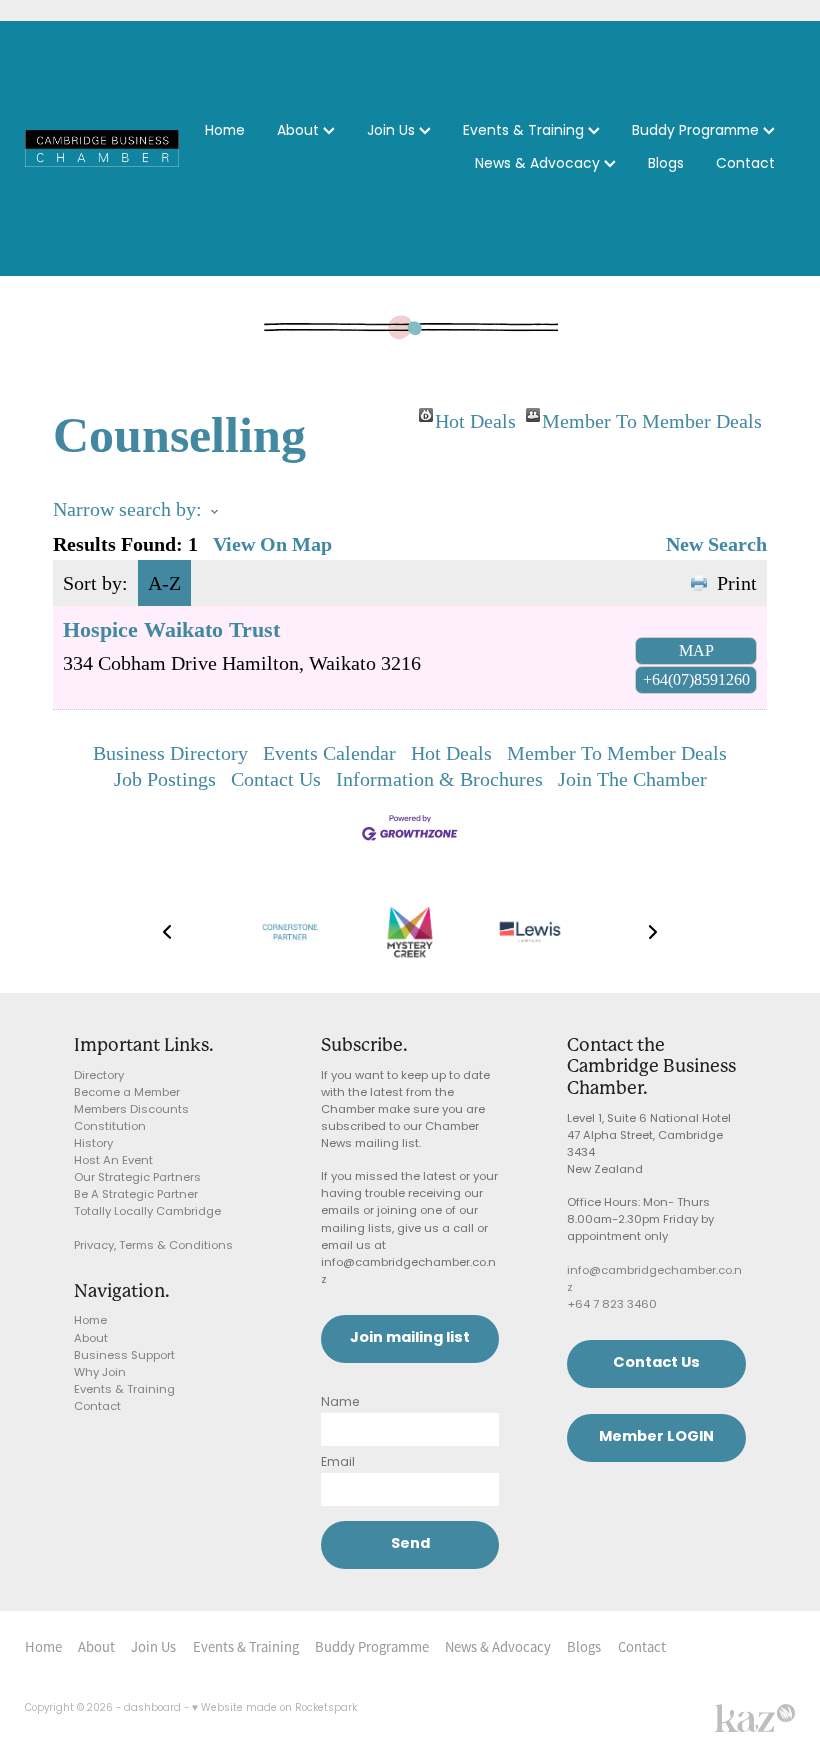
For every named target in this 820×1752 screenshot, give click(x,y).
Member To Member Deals (652, 416)
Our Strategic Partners (137, 1178)
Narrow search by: (127, 509)
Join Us (393, 131)
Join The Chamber (632, 779)
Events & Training (525, 131)
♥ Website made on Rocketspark (274, 1709)
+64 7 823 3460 (612, 1305)
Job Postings (165, 779)
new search (716, 544)
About (300, 131)
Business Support (124, 1356)
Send (410, 1544)
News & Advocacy (539, 164)
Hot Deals (475, 416)
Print (737, 583)
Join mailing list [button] (410, 1338)
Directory (99, 1076)
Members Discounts (131, 1110)
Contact (745, 164)
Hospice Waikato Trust (171, 629)
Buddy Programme (697, 131)
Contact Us (276, 779)
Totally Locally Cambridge (147, 1212)
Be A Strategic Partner (136, 1195)
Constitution (110, 1127)
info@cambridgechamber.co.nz (654, 1280)
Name (340, 1403)
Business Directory (170, 753)
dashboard (152, 1709)
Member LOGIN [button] (656, 1437)
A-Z (164, 583)
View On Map (272, 544)
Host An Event (113, 1161)
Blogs (666, 164)
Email (338, 1463)
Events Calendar (329, 753)
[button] (167, 932)
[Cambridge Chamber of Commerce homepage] (102, 148)
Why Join (100, 1373)
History (93, 1144)
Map (696, 650)
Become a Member (127, 1093)
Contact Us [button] (656, 1363)
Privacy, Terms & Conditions (153, 1246)
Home (225, 131)
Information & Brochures (439, 779)
